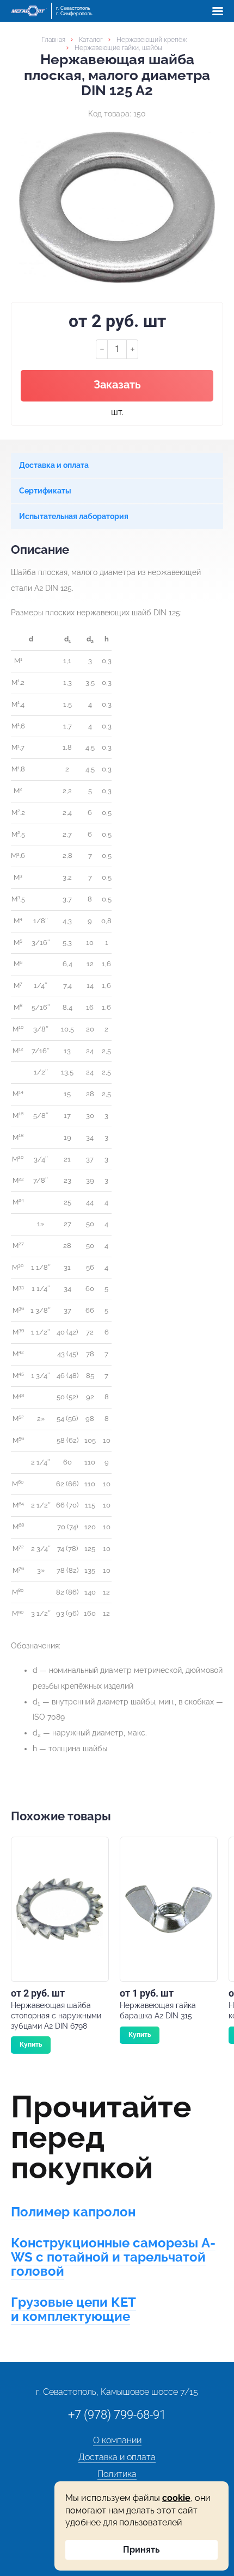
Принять (141, 2550)
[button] (218, 11)
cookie (176, 2498)
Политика (117, 2474)
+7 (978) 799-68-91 (117, 2415)
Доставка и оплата (117, 2457)
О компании (117, 2440)
